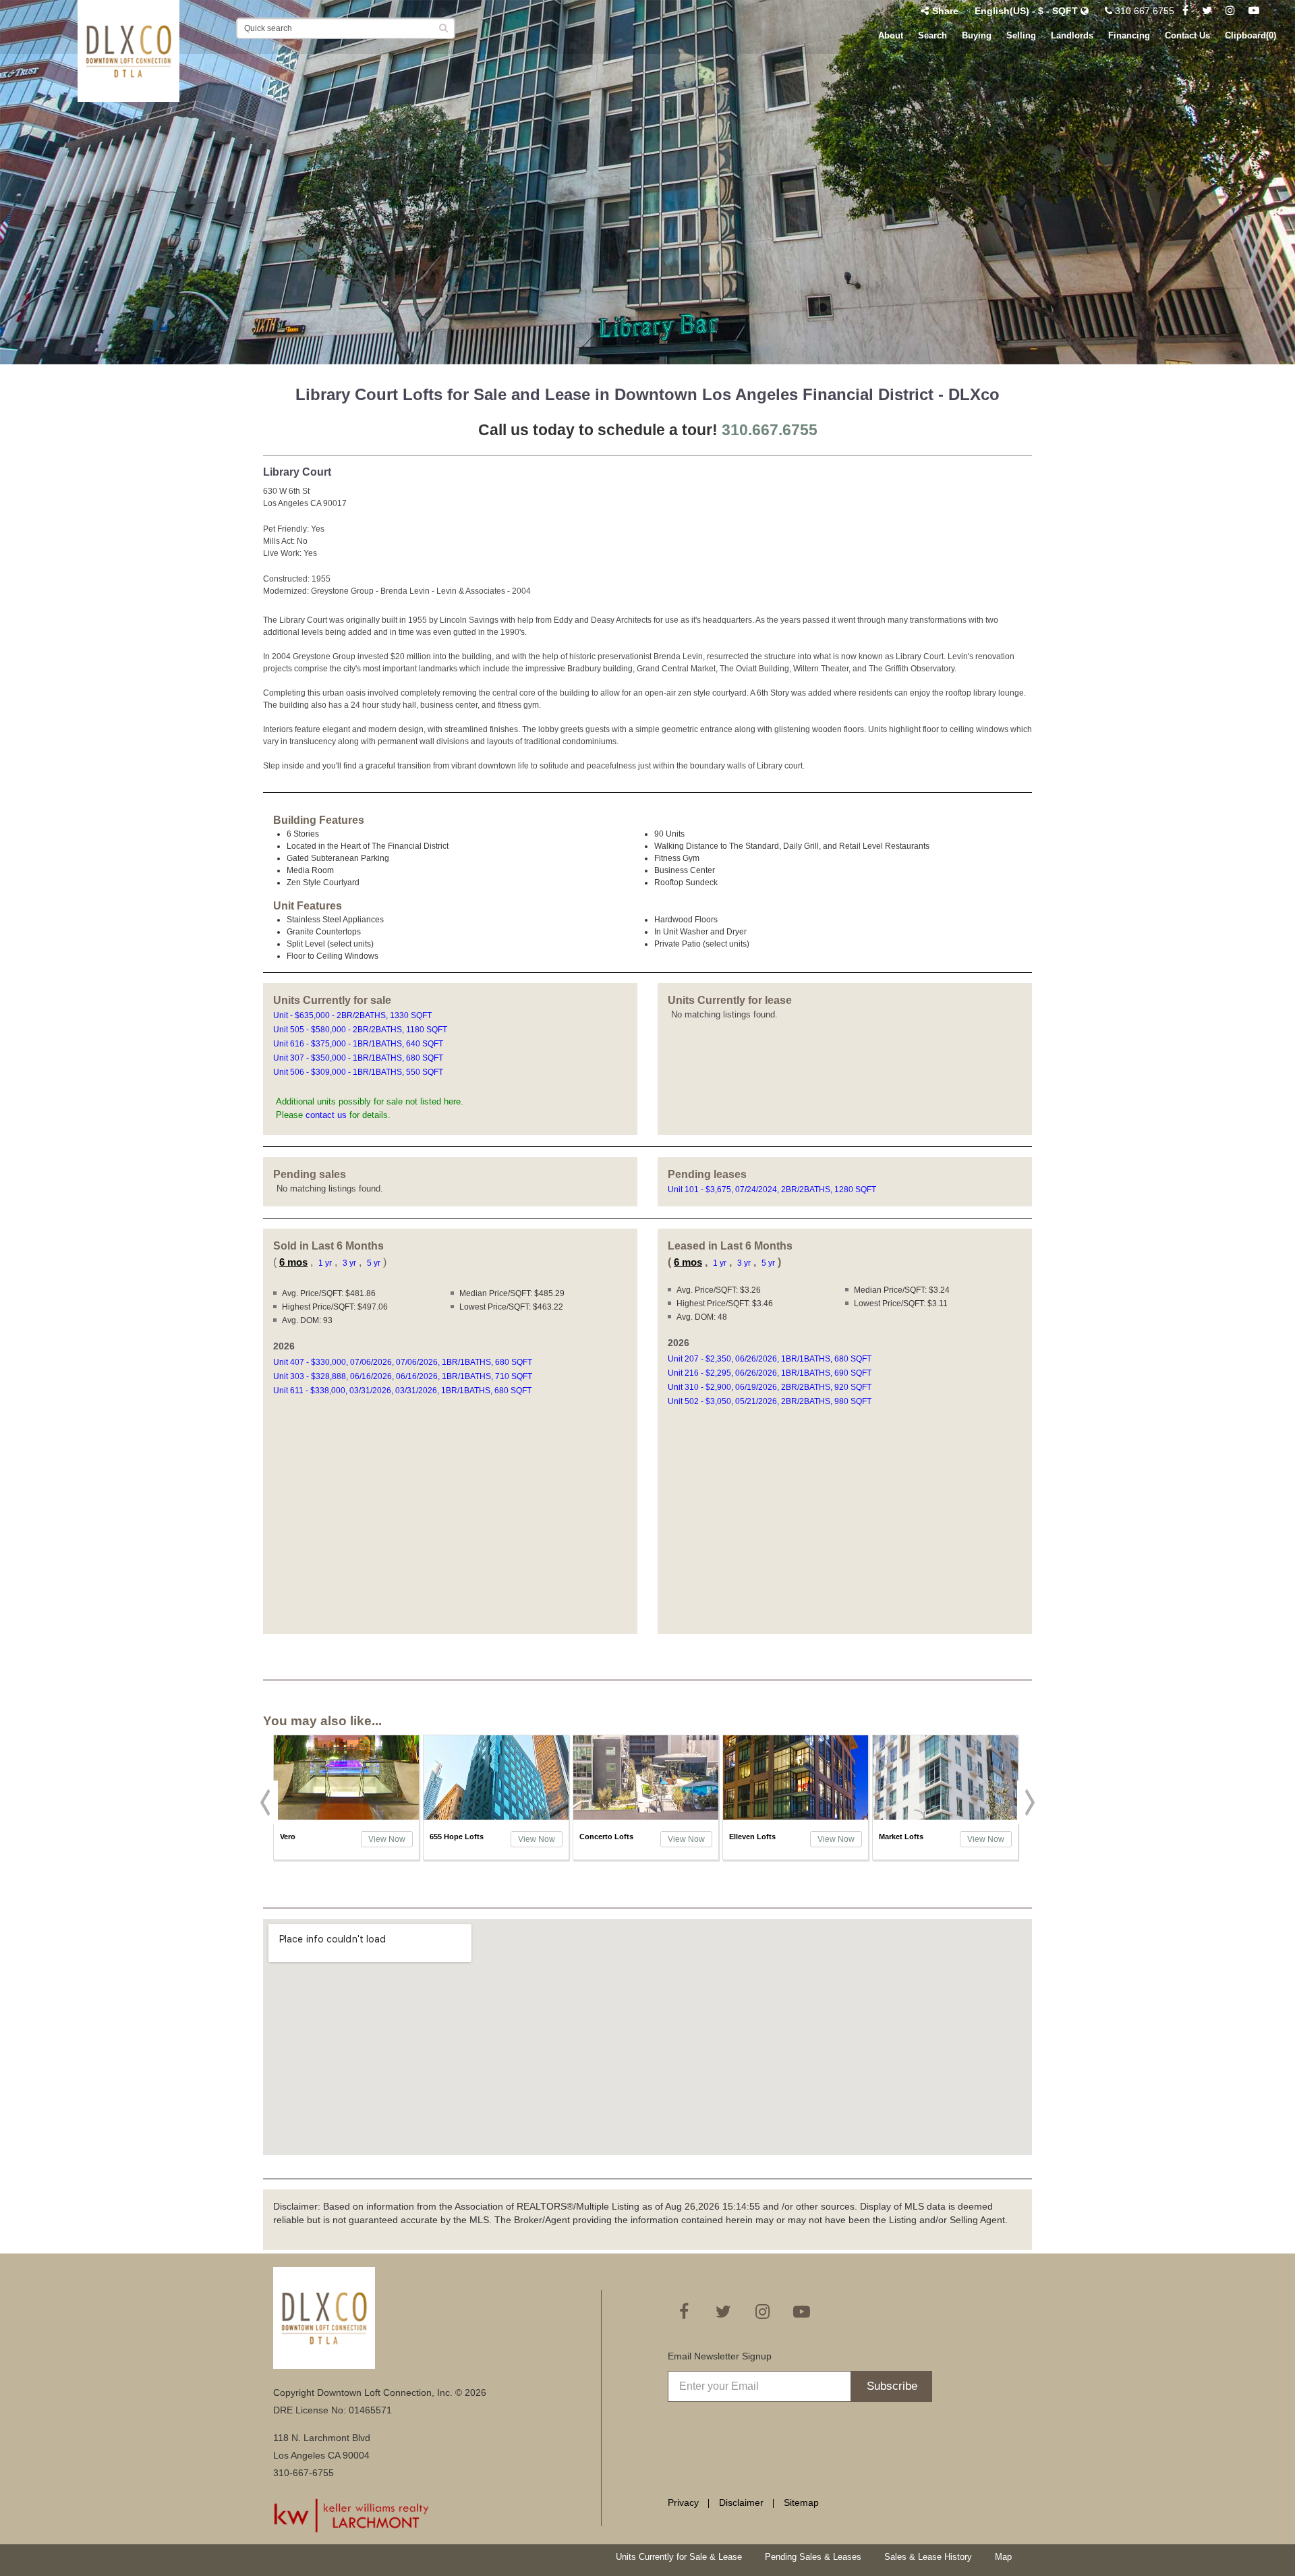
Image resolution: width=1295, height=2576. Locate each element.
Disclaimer (741, 2502)
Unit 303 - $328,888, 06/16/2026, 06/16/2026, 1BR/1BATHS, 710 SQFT (404, 1376)
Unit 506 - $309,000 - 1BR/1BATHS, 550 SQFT (359, 1072)
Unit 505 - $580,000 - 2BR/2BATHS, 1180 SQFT (361, 1030)
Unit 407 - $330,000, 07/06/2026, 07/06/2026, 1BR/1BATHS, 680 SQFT (404, 1362)
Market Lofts (751, 1837)
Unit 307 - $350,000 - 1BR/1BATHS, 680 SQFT (359, 1058)
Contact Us (1187, 35)
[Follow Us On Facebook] (1185, 11)
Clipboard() (1250, 35)
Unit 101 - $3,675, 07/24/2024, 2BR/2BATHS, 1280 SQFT (772, 1189)
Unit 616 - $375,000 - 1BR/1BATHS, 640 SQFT (359, 1044)
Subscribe (892, 2386)
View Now (387, 1839)
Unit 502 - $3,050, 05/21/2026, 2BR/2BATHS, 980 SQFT (771, 1401)
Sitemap (801, 2502)
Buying (977, 35)
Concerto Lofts (457, 1837)
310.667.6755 (1143, 11)
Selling (1021, 35)
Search (932, 35)
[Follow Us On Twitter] (1207, 11)
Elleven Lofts (603, 1837)
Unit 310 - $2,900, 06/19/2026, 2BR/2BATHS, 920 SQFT (771, 1387)
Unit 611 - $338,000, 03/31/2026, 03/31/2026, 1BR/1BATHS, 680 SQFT (403, 1391)
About (891, 35)
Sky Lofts (896, 1837)
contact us (326, 1115)
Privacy (683, 2502)
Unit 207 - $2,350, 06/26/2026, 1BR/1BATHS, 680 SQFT (771, 1359)
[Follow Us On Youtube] (1254, 11)
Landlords (1072, 35)
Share (945, 11)
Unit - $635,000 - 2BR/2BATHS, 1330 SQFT (353, 1015)
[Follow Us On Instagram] (1230, 11)
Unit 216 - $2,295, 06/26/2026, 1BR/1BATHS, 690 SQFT (771, 1373)
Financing (1129, 35)
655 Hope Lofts (307, 1837)
